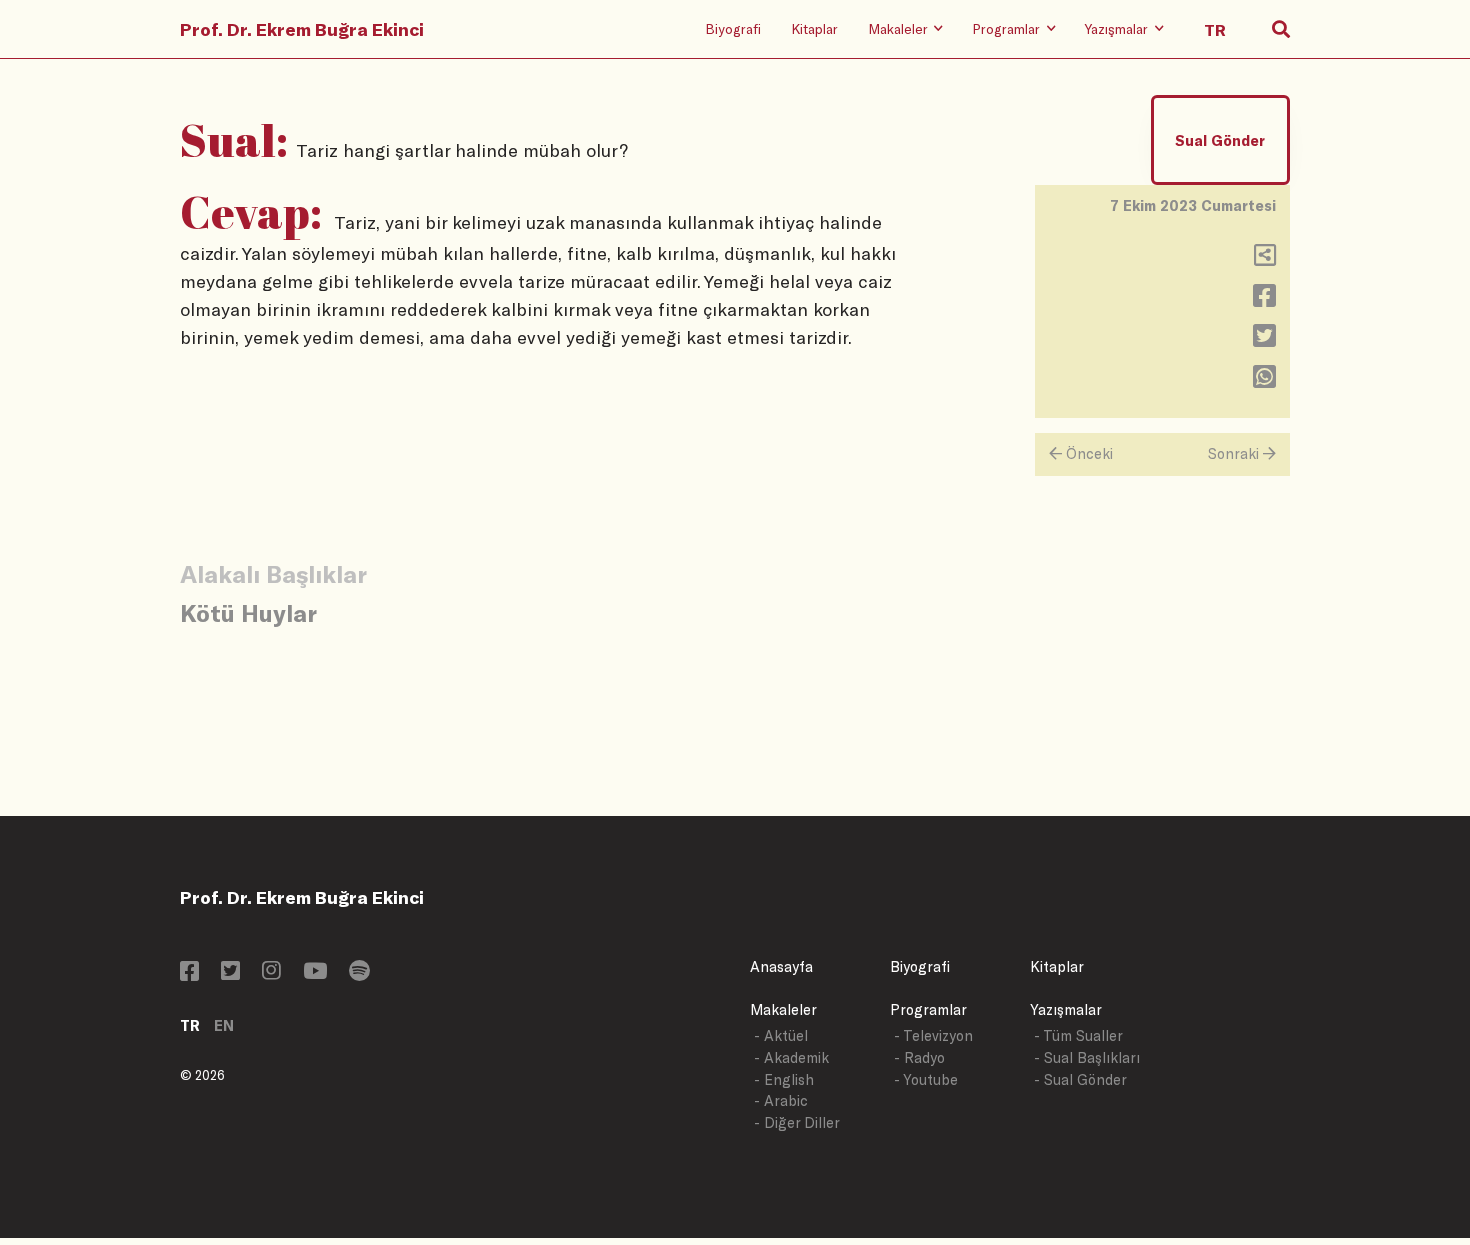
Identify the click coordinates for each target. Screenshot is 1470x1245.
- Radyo (919, 1057)
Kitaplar (814, 28)
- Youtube (926, 1079)
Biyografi (733, 28)
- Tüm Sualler (1078, 1035)
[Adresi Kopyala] (1265, 259)
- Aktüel (781, 1035)
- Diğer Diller (797, 1122)
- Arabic (781, 1100)
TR (190, 1025)
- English (784, 1079)
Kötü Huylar (248, 612)
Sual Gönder (1220, 140)
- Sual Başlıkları (1087, 1057)
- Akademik (791, 1057)
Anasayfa (781, 966)
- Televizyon (933, 1035)
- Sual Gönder (1080, 1079)
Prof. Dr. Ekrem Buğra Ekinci (302, 29)
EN (224, 1025)
